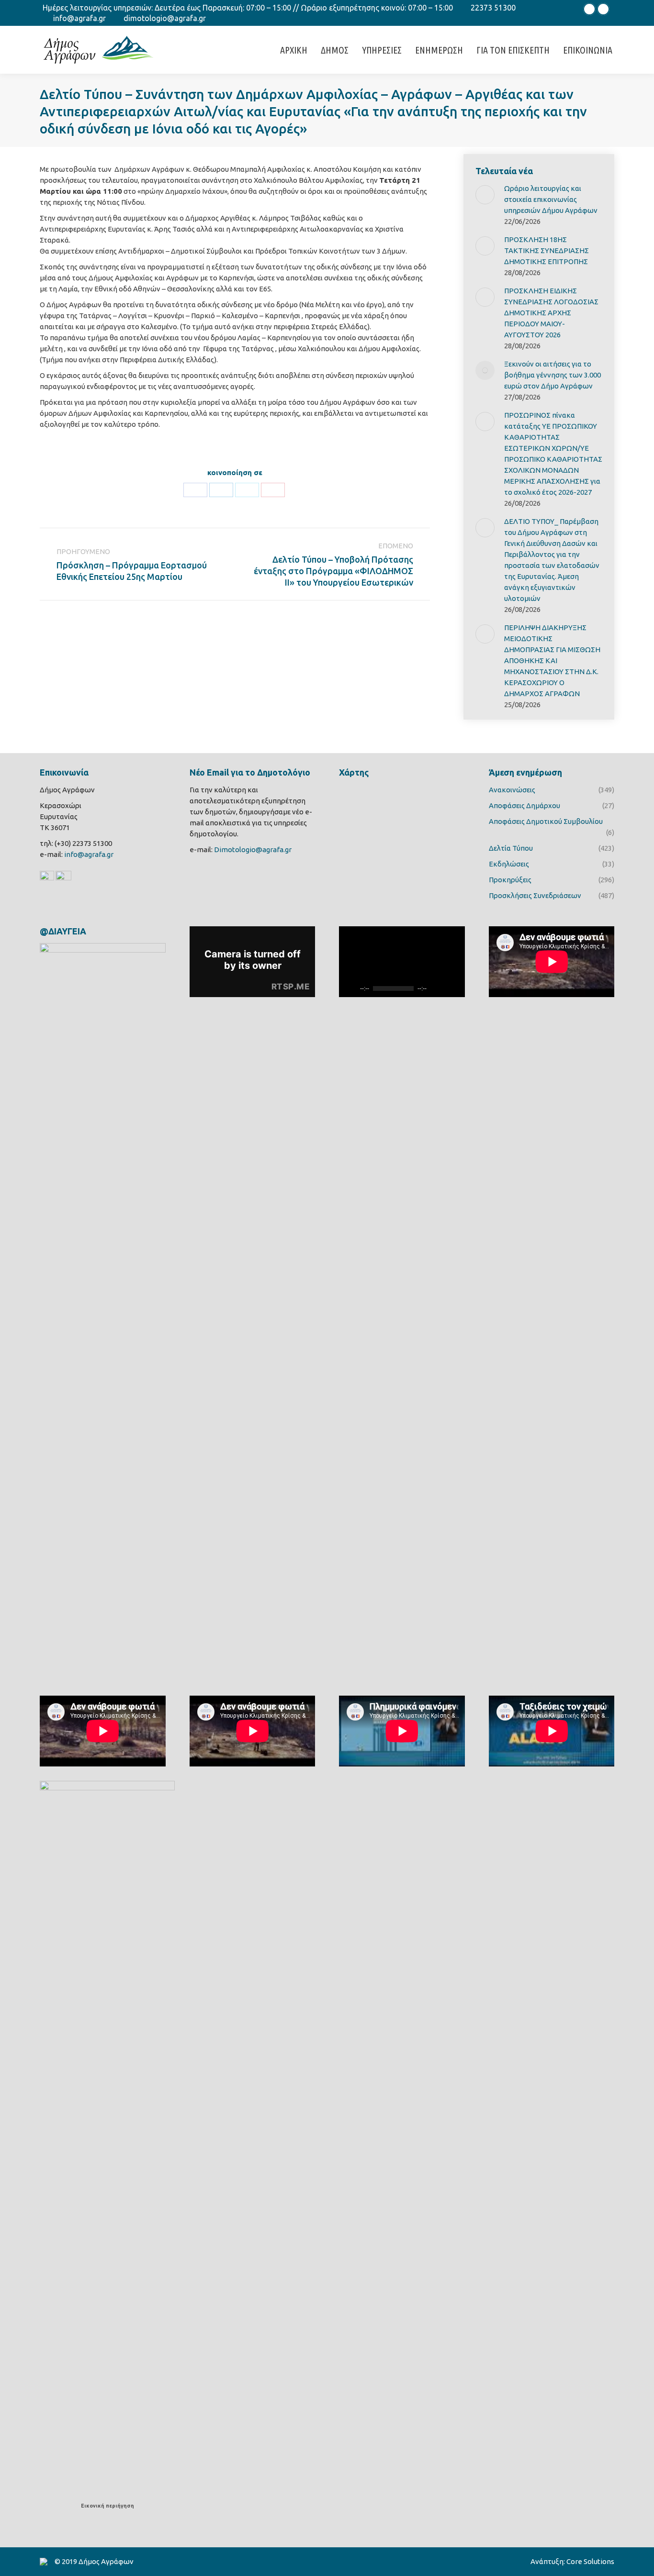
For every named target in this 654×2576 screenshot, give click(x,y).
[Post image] (485, 195)
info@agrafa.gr (79, 18)
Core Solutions (590, 2561)
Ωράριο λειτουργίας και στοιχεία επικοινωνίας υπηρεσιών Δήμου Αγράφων (551, 199)
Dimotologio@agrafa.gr (253, 849)
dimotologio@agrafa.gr (165, 18)
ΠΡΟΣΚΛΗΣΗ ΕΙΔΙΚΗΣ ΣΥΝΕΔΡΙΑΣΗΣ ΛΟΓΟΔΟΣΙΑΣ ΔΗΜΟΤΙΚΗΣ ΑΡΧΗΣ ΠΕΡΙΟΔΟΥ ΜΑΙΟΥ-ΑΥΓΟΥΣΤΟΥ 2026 (551, 313)
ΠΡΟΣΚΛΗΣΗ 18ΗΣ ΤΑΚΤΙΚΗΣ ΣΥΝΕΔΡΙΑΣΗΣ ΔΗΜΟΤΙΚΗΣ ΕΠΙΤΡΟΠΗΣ (547, 250)
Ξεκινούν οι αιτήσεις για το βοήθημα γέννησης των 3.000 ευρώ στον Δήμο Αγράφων (553, 375)
